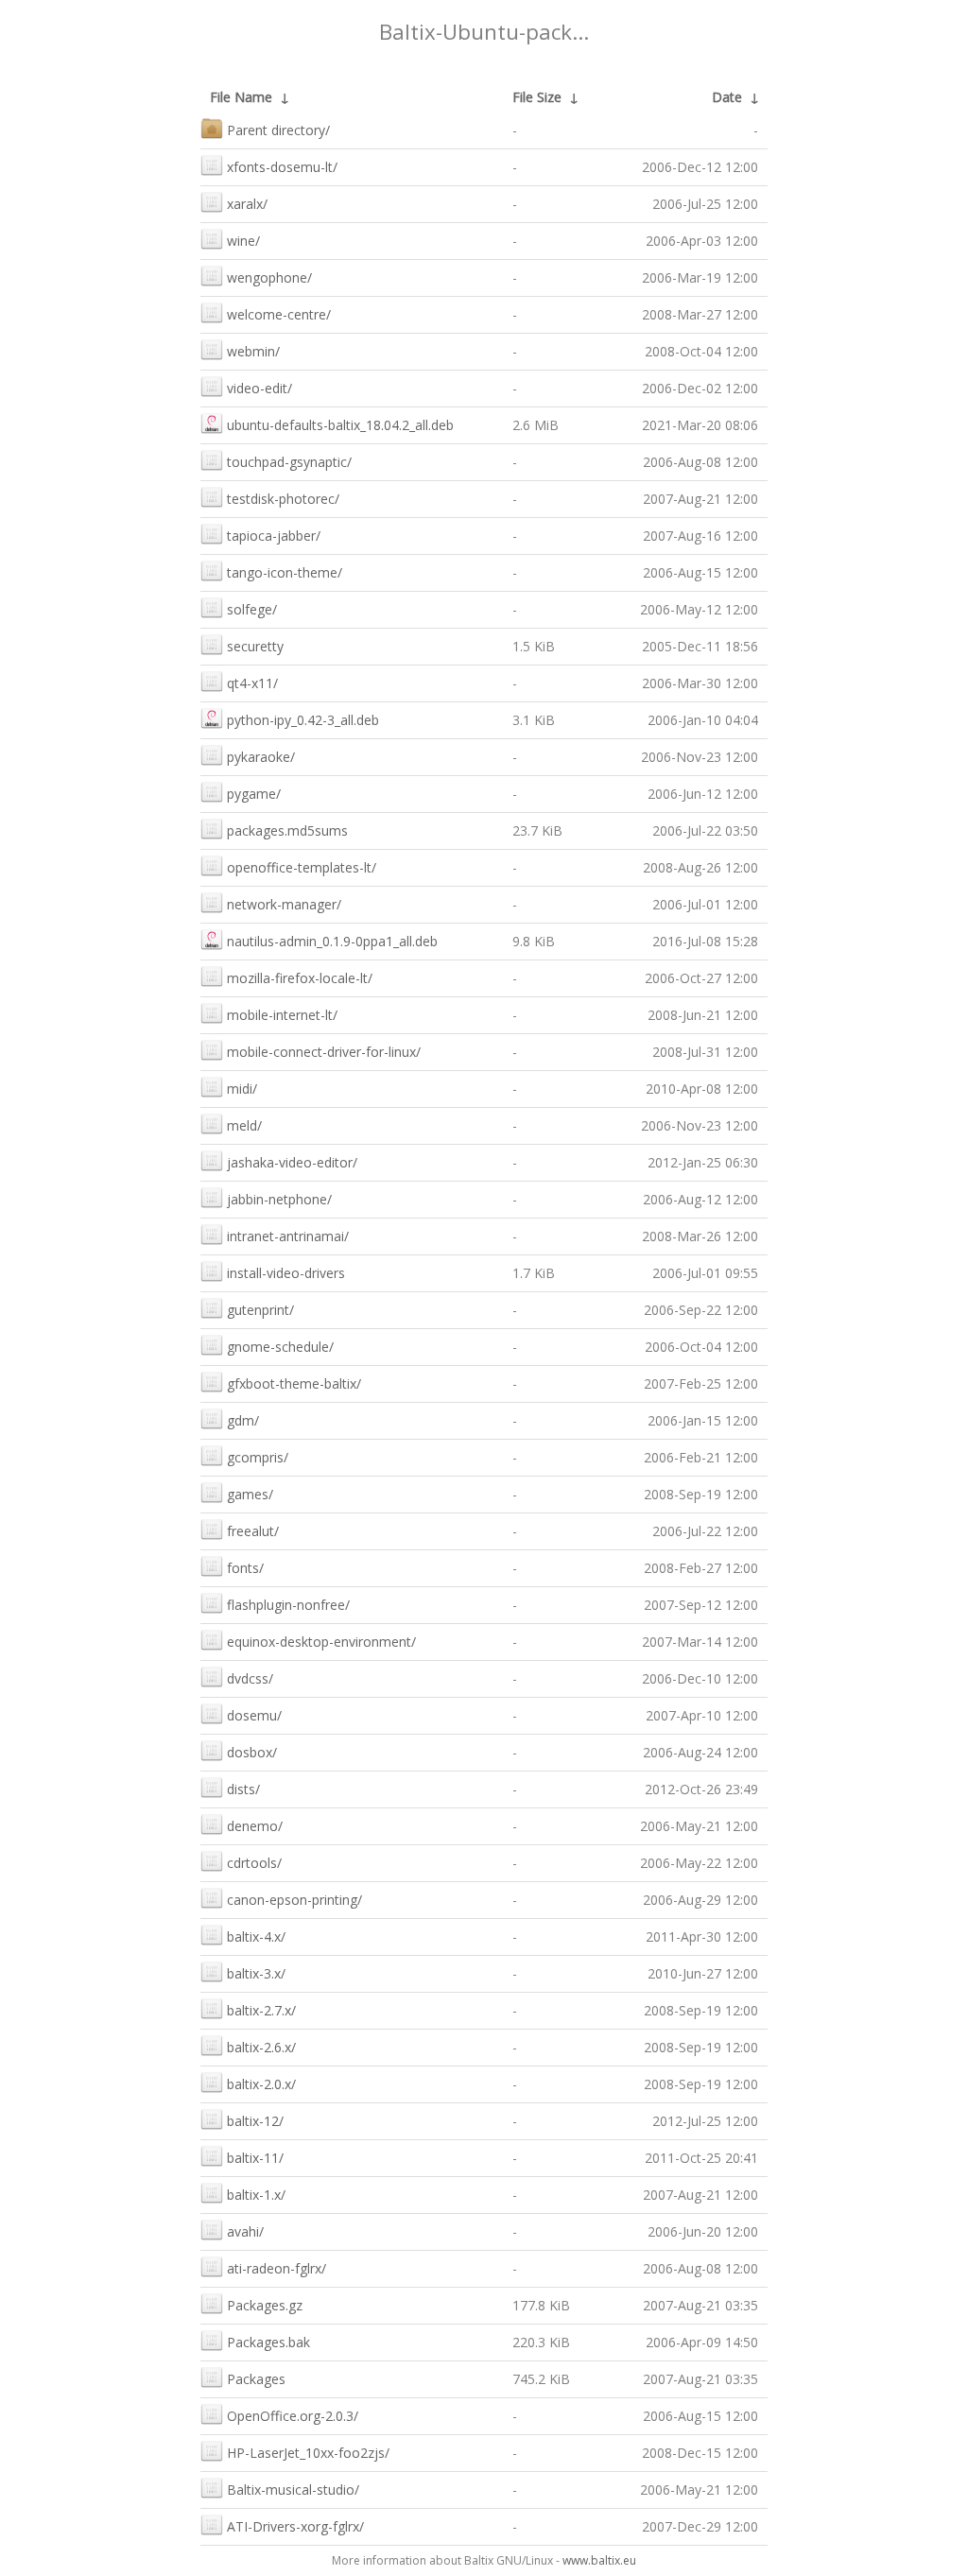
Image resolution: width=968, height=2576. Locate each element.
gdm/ (243, 1420)
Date (727, 97)
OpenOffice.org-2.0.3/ (293, 2416)
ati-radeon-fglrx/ (277, 2268)
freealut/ (253, 1531)
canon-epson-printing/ (294, 1900)
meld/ (244, 1125)
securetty (255, 646)
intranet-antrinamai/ (288, 1236)
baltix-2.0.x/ (261, 2084)
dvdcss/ (250, 1678)
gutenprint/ (260, 1310)
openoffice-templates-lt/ (302, 867)
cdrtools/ (254, 1863)
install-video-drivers (286, 1273)
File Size (537, 97)
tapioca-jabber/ (274, 536)
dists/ (243, 1789)
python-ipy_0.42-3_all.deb (303, 720)
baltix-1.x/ (256, 2195)
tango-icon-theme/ (285, 572)
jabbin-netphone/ (279, 1199)
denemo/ (255, 1826)
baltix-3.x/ (256, 1973)
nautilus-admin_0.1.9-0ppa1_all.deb (332, 941)
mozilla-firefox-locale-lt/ (300, 978)
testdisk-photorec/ (283, 499)
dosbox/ (252, 1752)
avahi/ (245, 2231)
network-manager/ (284, 904)
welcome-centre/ (279, 314)
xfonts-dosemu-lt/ (282, 167)
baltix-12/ (255, 2121)
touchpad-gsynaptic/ (289, 462)
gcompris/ (258, 1457)
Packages (256, 2379)
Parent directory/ (278, 130)
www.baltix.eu (599, 2560)
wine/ (243, 241)
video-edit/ (259, 388)
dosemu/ (254, 1715)
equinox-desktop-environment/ (321, 1642)
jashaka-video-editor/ (292, 1162)
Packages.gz (265, 2305)
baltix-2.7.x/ (261, 2010)
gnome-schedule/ (280, 1347)
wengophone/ (269, 277)
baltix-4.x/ (256, 1936)
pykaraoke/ (261, 757)
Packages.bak (268, 2342)
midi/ (242, 1089)
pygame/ (254, 794)
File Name (241, 97)
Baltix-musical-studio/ (293, 2490)
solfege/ (252, 609)
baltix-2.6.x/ (261, 2047)
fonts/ (245, 1568)
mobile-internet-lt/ (282, 1015)
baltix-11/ (255, 2158)
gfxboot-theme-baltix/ (294, 1383)
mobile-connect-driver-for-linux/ (324, 1052)
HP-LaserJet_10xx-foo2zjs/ (308, 2453)
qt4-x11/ (252, 683)
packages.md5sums (287, 830)
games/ (250, 1494)
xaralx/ (247, 204)
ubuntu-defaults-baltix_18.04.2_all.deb (340, 425)
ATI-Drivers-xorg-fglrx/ (295, 2526)
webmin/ (253, 351)
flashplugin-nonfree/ (288, 1605)
